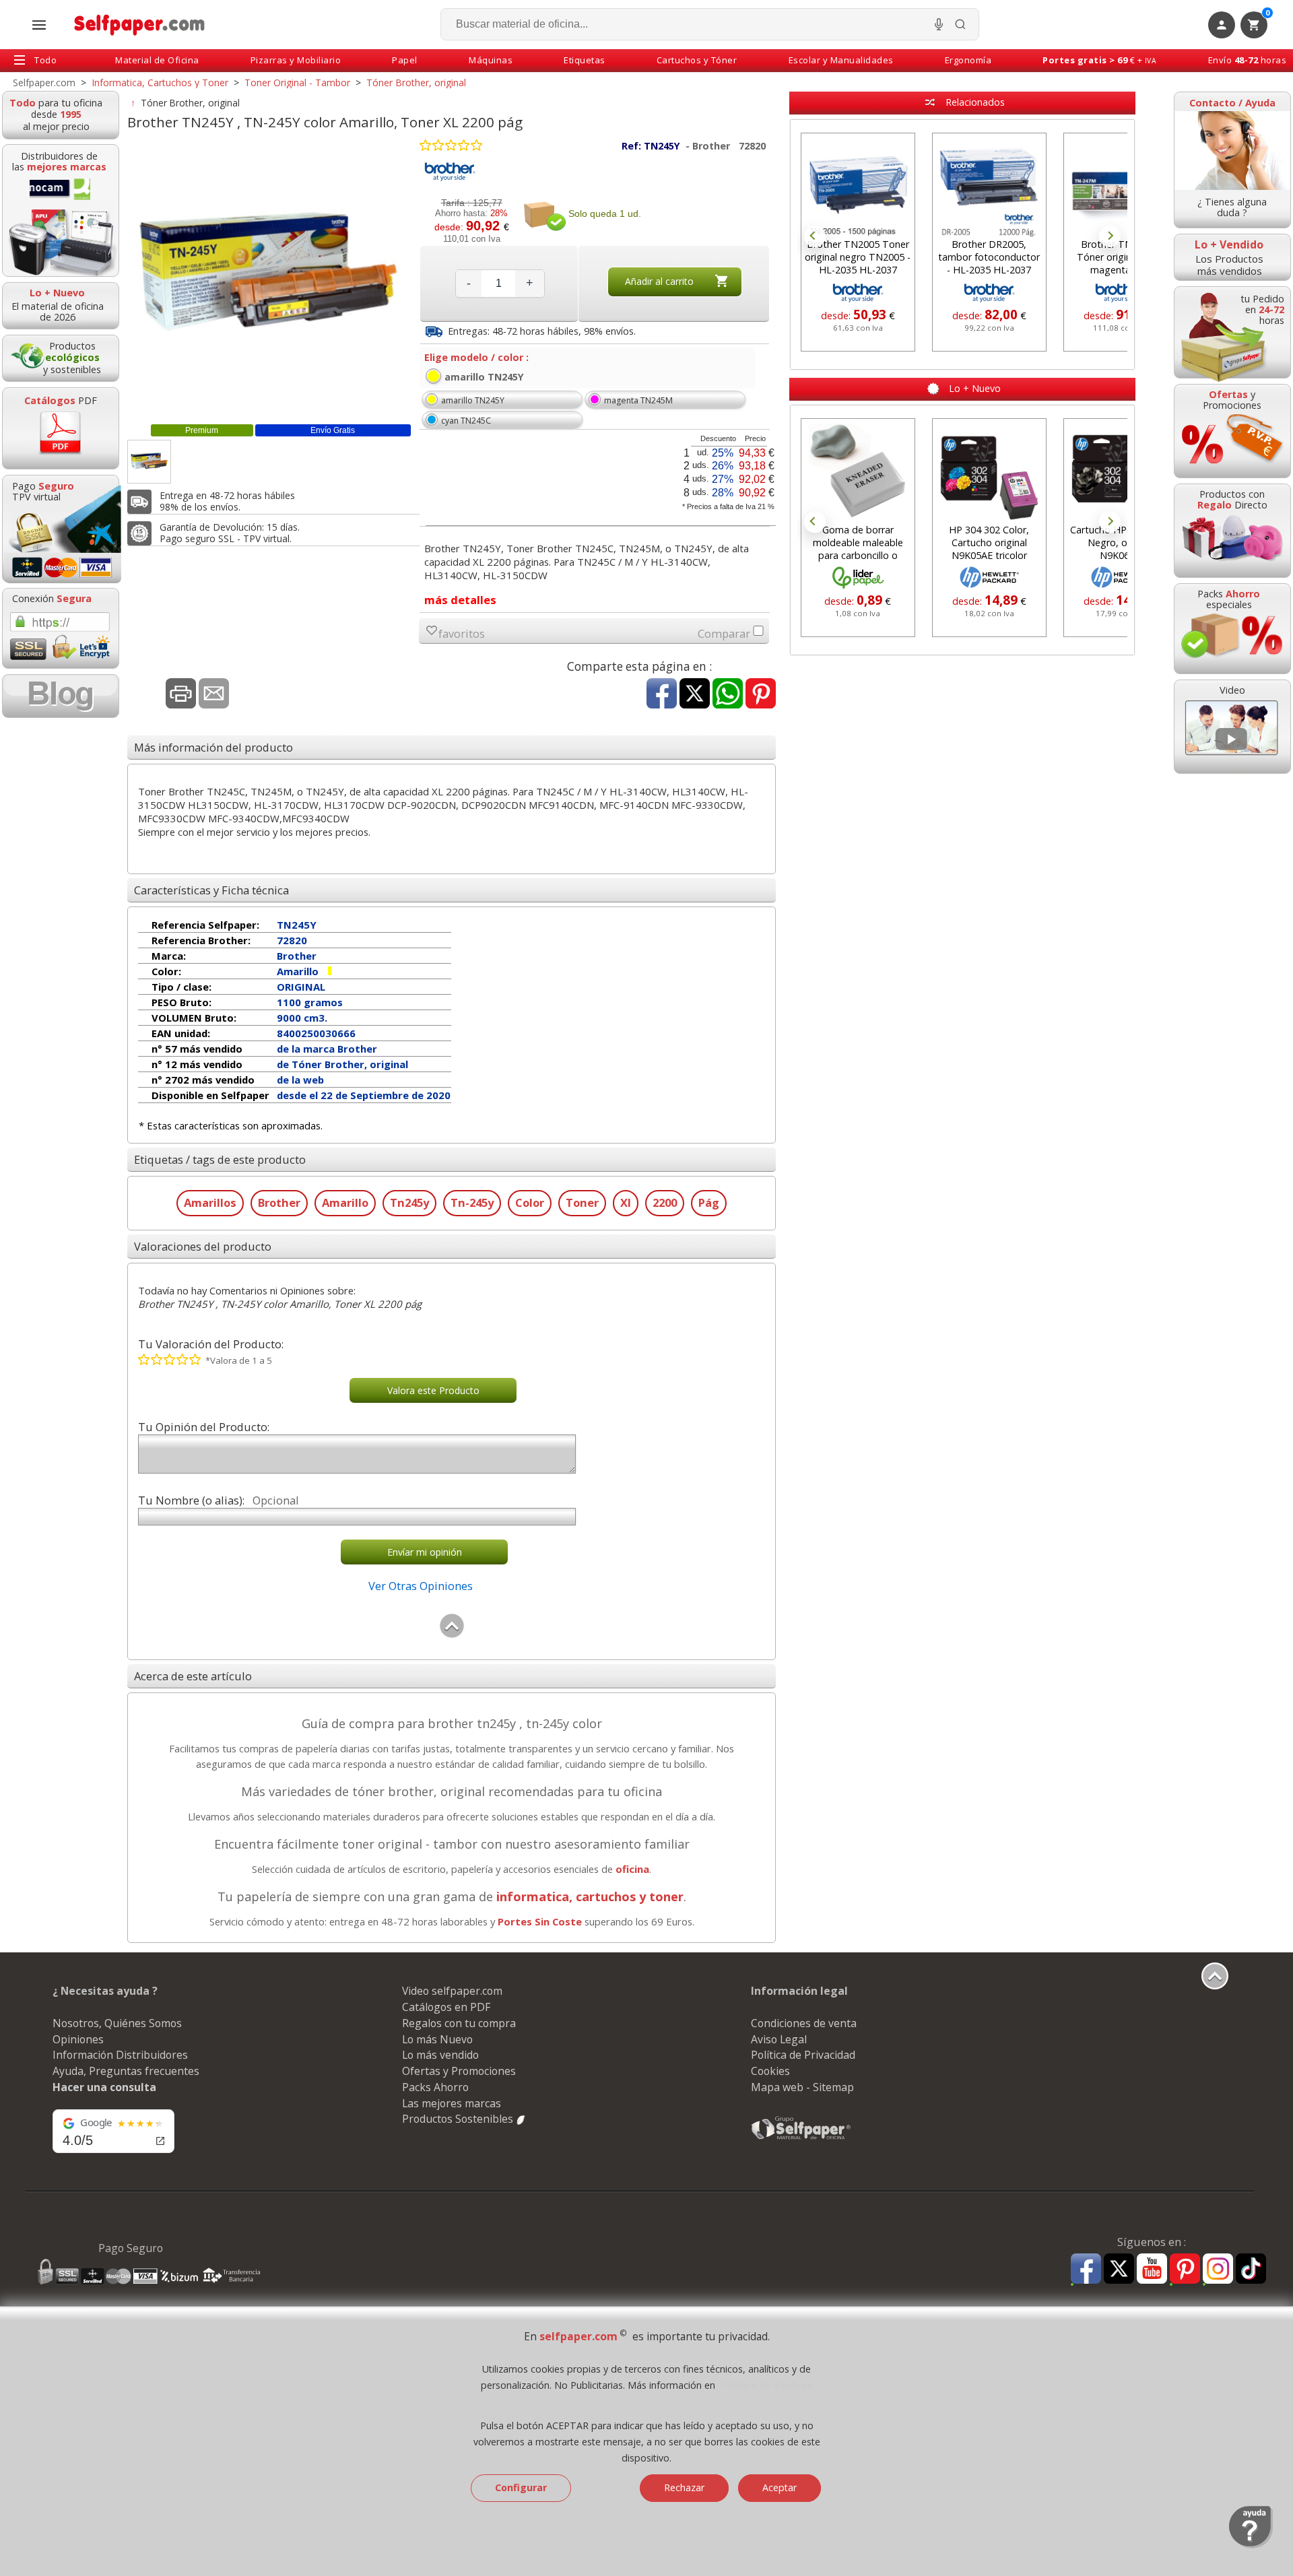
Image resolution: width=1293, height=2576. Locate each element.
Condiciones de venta (804, 2023)
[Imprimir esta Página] (181, 695)
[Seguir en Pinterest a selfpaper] (1185, 2271)
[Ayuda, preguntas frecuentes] (1251, 2545)
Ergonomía (968, 60)
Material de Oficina (157, 60)
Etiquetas (585, 60)
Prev (815, 236)
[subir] (452, 1635)
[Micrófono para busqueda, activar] (939, 24)
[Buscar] (960, 24)
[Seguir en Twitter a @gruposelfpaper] (1119, 2269)
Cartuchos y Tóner (697, 60)
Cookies (770, 2071)
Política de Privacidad (803, 2055)
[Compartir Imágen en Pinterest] (761, 695)
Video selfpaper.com (452, 1991)
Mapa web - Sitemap (802, 2087)
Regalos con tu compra (459, 2023)
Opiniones (78, 2039)
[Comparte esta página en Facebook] (662, 695)
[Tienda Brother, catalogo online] (450, 179)
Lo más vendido (440, 2055)
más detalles (460, 600)
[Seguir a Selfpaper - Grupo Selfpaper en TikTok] (1251, 2269)
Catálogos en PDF (446, 2007)
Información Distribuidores (120, 2055)
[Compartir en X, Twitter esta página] (695, 695)
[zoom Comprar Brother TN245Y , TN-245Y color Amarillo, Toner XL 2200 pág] (149, 462)
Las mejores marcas (452, 2103)
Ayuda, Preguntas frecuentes (126, 2071)
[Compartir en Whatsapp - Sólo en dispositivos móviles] (728, 695)
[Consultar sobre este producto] (214, 695)
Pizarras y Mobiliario (296, 60)
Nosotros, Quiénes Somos (117, 2023)
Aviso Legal (779, 2039)
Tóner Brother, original (190, 103)
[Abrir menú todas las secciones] (39, 25)
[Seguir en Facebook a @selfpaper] (1086, 2271)
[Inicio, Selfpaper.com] (140, 25)
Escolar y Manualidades (841, 60)
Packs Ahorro (435, 2087)
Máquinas (491, 60)
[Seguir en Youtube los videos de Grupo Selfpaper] (1152, 2269)
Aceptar (780, 2487)
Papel (405, 60)
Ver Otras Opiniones (421, 1586)
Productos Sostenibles (459, 2119)
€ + (1099, 60)
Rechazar (684, 2487)
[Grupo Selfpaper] (801, 2139)
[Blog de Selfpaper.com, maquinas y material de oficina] (61, 696)
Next (1110, 236)
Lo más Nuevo (437, 2039)
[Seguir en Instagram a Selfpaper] (1218, 2271)
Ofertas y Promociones (459, 2071)
